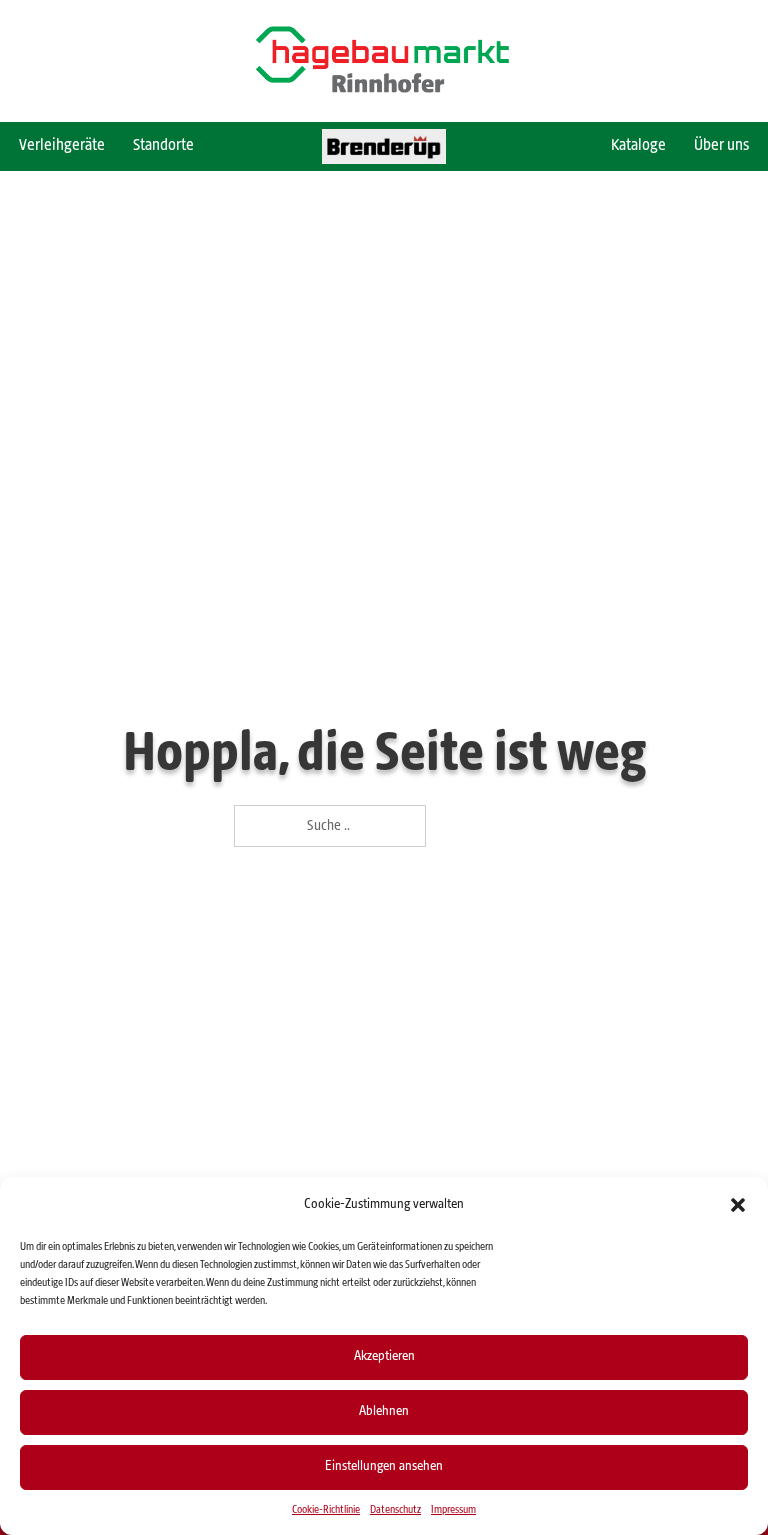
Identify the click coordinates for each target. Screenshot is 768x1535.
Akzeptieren (384, 1356)
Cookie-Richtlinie (326, 1510)
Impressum (453, 1510)
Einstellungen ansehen (384, 1466)
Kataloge (638, 146)
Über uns (721, 146)
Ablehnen (384, 1411)
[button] (738, 1205)
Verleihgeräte (62, 146)
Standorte (163, 146)
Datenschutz (395, 1510)
